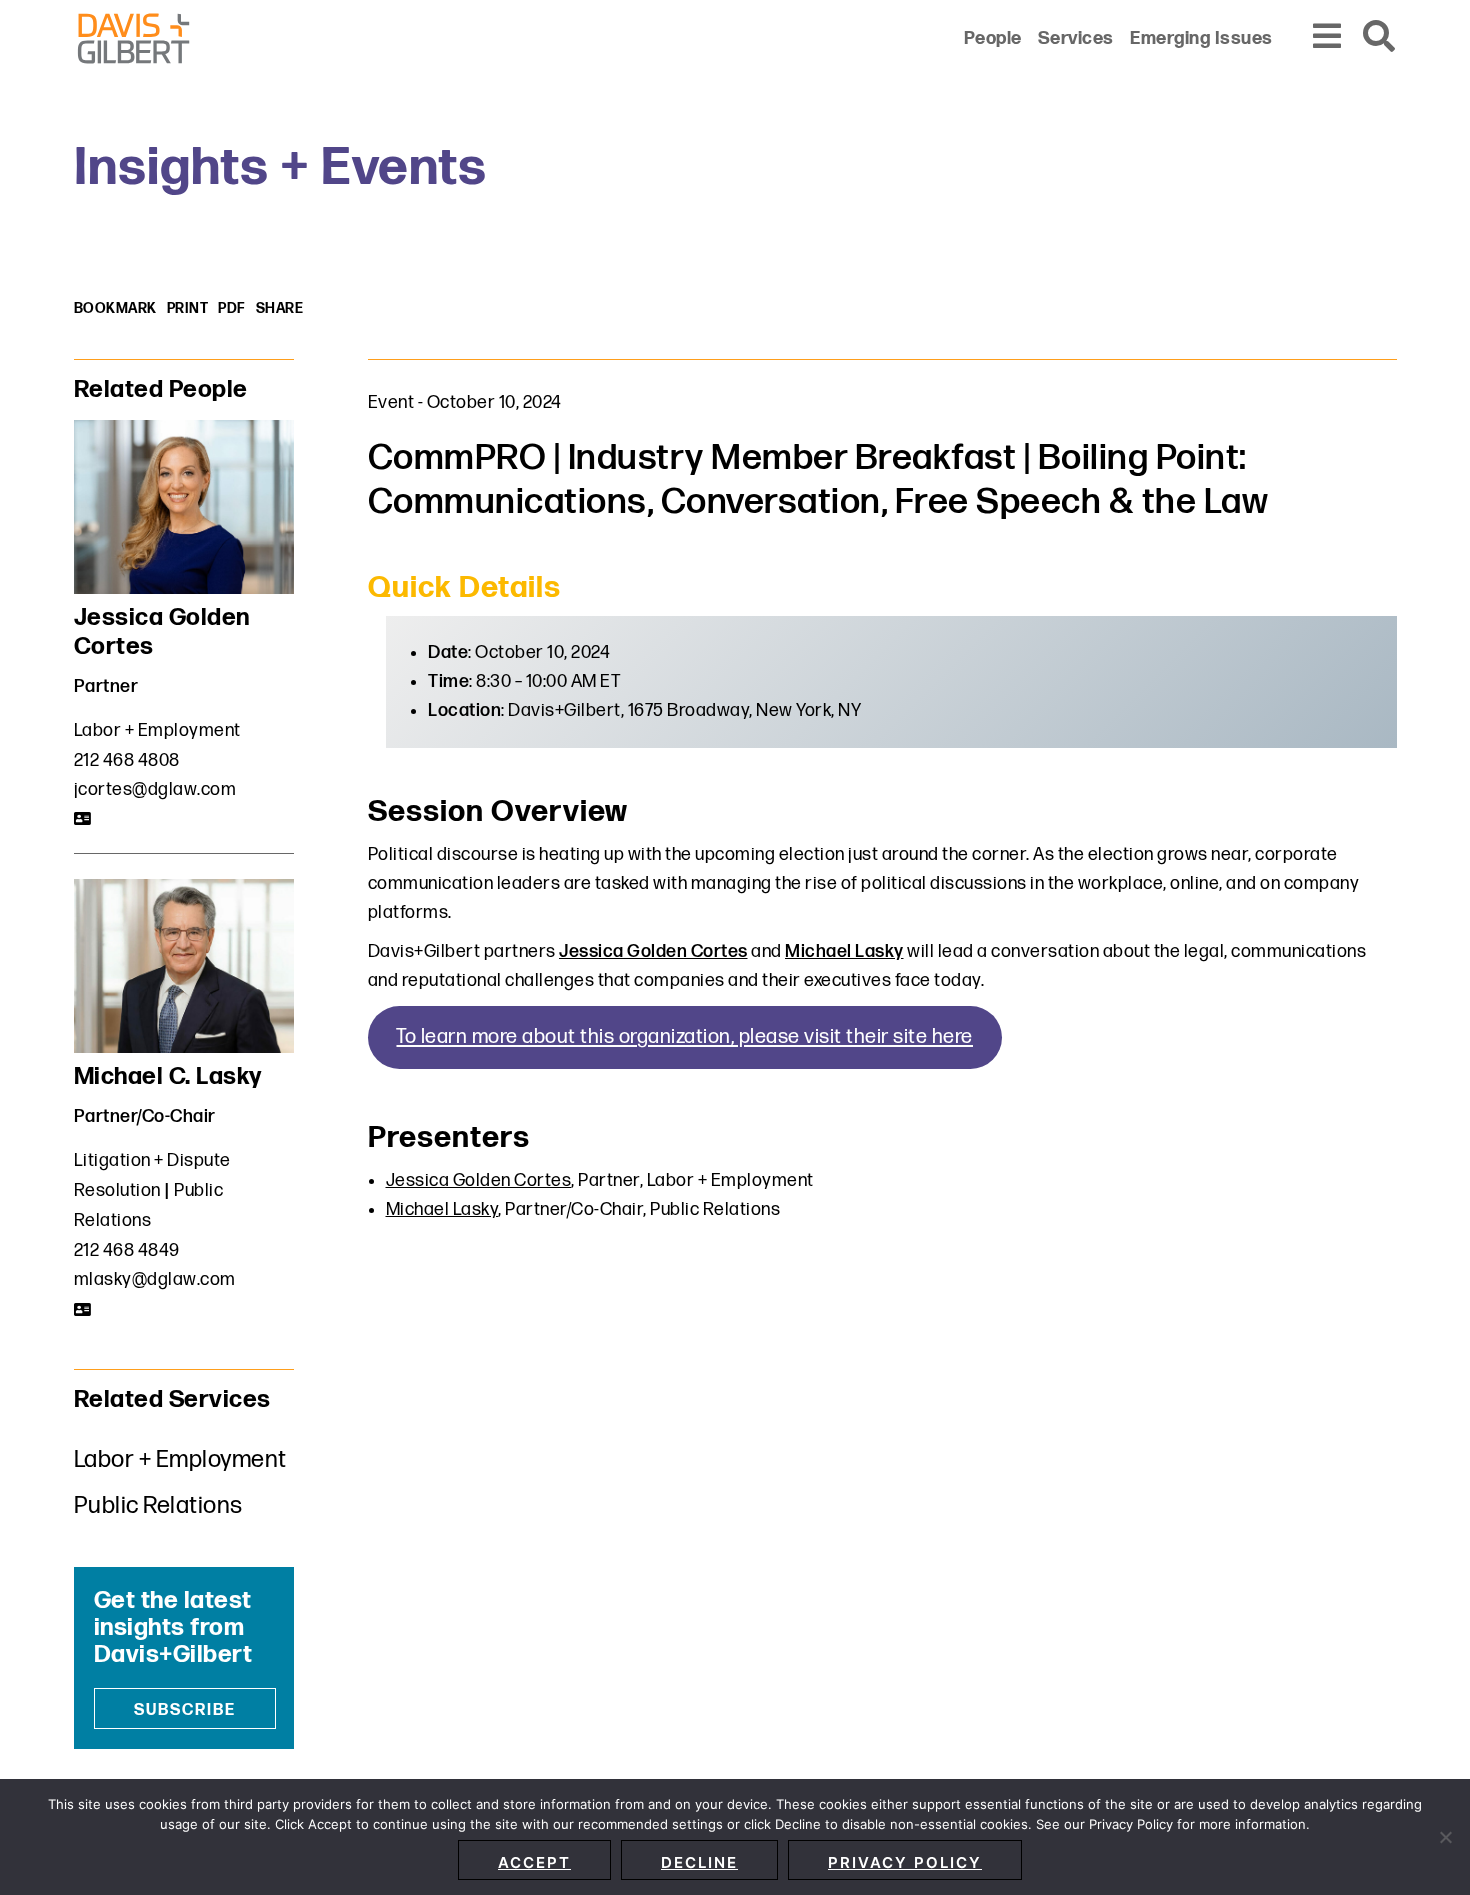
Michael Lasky (844, 951)
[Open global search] (1380, 37)
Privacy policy (905, 1862)
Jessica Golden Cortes (653, 951)
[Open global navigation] (1328, 37)
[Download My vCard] (83, 819)
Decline (699, 1862)
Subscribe (185, 1710)
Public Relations (158, 1505)
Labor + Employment (157, 730)
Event (391, 402)
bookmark (115, 308)
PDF (232, 308)
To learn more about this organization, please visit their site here (684, 1037)
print (188, 308)
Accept (534, 1862)
